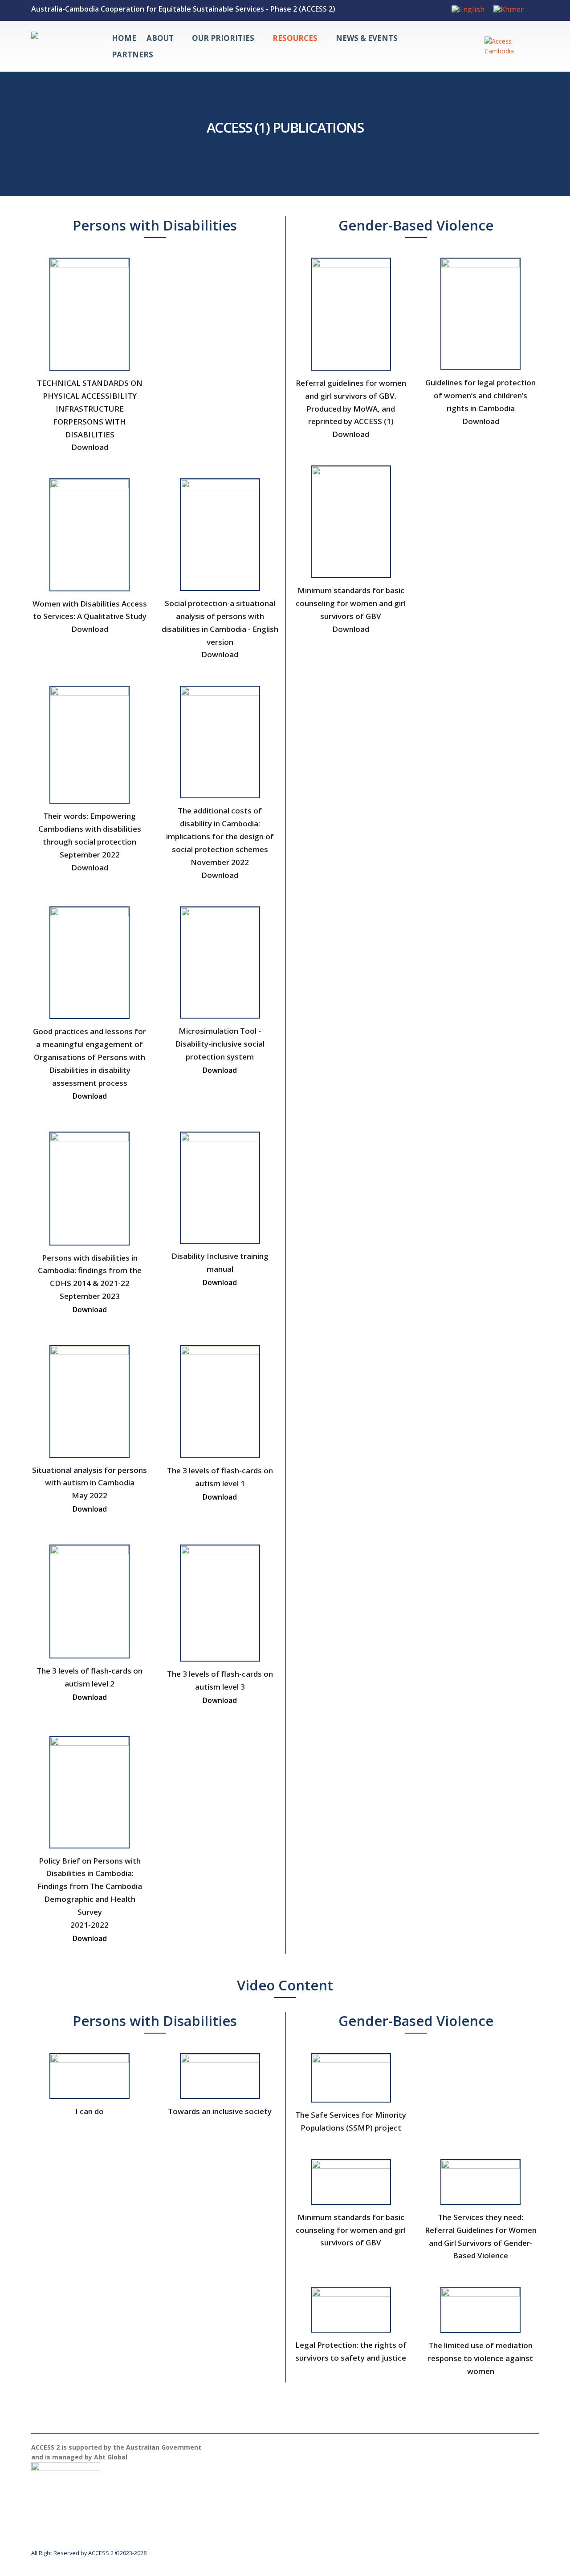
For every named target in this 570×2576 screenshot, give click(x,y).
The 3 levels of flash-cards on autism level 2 (90, 1684)
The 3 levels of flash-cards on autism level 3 (220, 1687)
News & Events (367, 38)
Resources (295, 38)
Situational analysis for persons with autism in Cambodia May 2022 (90, 1490)
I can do (90, 2111)
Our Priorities (223, 38)
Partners (132, 55)
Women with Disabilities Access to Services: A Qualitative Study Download (90, 617)
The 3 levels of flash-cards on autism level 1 (220, 1484)
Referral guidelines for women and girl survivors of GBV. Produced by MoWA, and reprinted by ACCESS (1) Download (351, 409)
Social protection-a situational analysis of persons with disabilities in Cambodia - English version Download (220, 629)
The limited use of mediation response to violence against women (480, 2358)
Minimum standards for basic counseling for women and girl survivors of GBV (351, 2230)
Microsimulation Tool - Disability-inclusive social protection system (220, 1050)
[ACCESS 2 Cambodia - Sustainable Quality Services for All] (62, 46)
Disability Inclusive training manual (220, 1269)
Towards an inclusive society (220, 2111)
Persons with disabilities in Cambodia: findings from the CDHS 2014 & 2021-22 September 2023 (90, 1284)
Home (124, 38)
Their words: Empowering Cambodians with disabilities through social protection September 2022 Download (90, 842)
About (160, 38)
